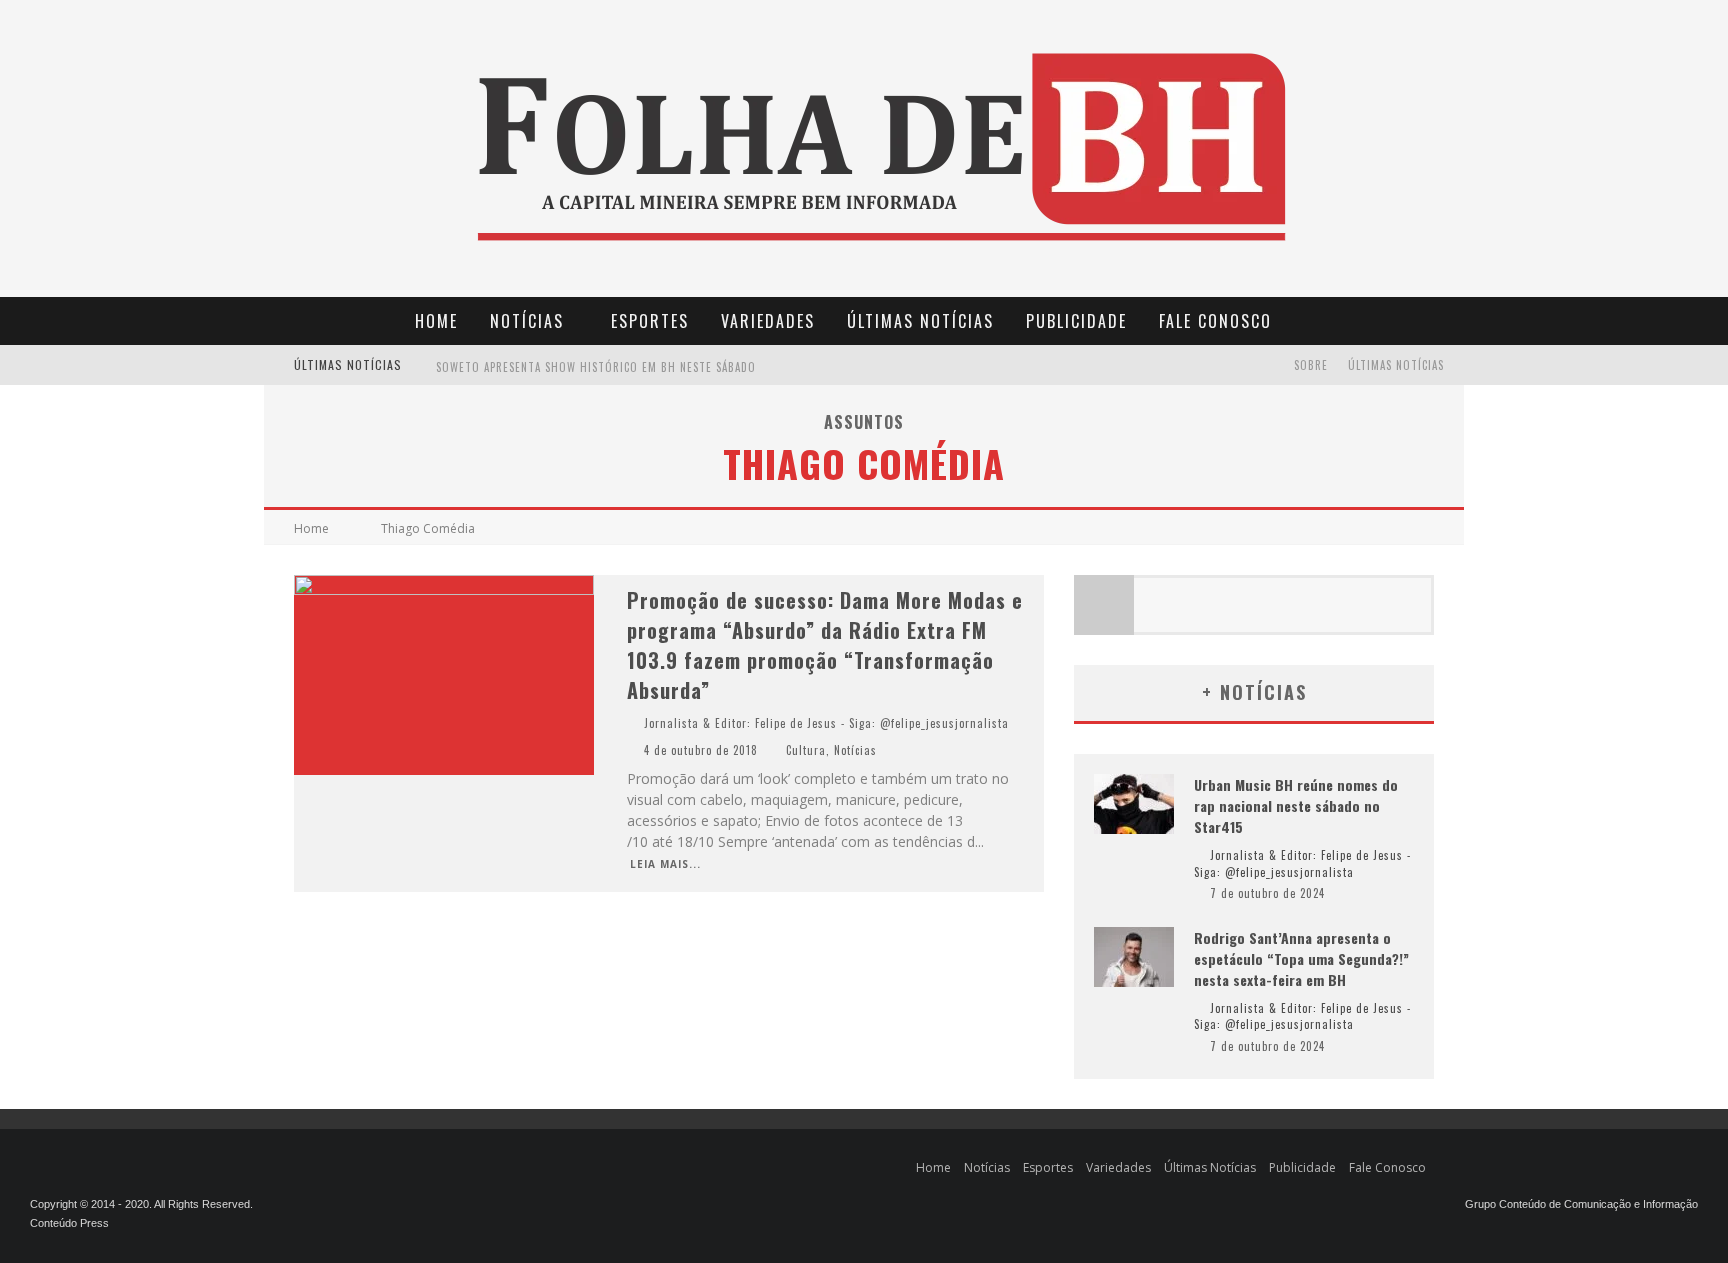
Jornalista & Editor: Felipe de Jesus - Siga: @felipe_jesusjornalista (826, 723)
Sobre (1311, 365)
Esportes (650, 321)
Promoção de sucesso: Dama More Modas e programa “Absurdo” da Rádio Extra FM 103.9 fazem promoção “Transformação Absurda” (825, 645)
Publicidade (1076, 321)
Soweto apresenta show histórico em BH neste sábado (596, 367)
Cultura (806, 750)
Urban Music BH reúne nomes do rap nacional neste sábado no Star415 (1296, 805)
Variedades (768, 321)
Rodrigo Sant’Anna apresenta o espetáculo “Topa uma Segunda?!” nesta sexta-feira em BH (1301, 958)
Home (436, 321)
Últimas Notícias (920, 321)
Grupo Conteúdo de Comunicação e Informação (1581, 1204)
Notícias (527, 321)
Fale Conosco (1215, 321)
